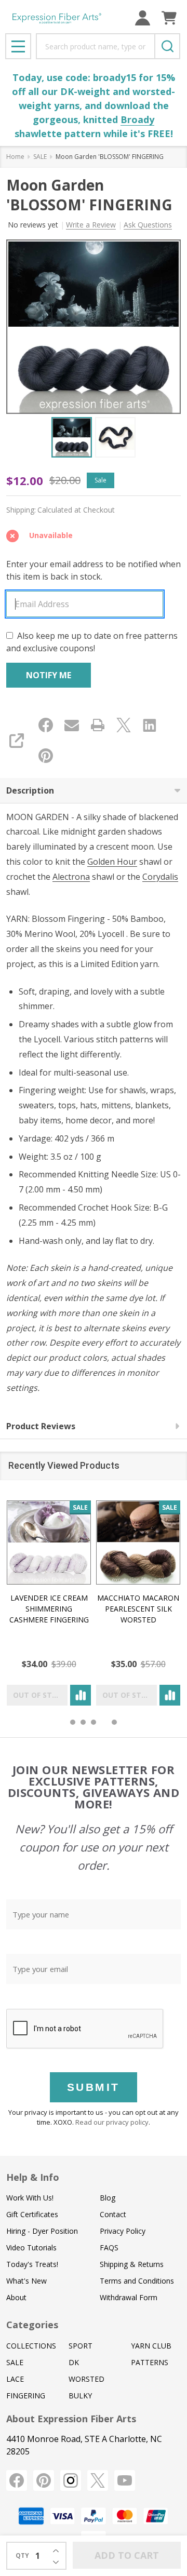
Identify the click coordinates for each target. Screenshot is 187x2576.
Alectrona (71, 877)
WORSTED (86, 2379)
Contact (113, 2214)
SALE (15, 2362)
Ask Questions (148, 225)
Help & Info (33, 2177)
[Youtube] (125, 2480)
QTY (22, 2555)
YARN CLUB (151, 2346)
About (16, 2297)
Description (30, 790)
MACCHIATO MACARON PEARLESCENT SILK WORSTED (138, 1609)
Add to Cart (127, 2555)
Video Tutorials (31, 2248)
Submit (94, 2087)
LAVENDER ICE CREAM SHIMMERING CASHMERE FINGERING (49, 1609)
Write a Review (91, 225)
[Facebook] (46, 725)
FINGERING (26, 2396)
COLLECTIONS (31, 2346)
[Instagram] (71, 2480)
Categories (32, 2325)
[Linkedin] (150, 725)
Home (15, 157)
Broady (137, 119)
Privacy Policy (123, 2231)
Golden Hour (112, 862)
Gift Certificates (32, 2214)
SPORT (81, 2346)
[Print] (98, 725)
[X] (124, 725)
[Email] (72, 725)
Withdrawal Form (129, 2297)
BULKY (80, 2396)
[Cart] (169, 18)
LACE (15, 2379)
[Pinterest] (46, 756)
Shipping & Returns (132, 2264)
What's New (26, 2281)
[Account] (143, 18)
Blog (108, 2198)
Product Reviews (41, 1426)
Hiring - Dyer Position (42, 2231)
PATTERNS (150, 2362)
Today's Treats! (32, 2264)
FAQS (109, 2248)
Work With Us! (30, 2198)
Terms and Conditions (137, 2281)
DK (74, 2362)
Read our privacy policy (112, 2122)
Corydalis (160, 877)
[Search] (167, 46)
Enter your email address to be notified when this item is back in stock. (94, 570)
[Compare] (81, 1695)
